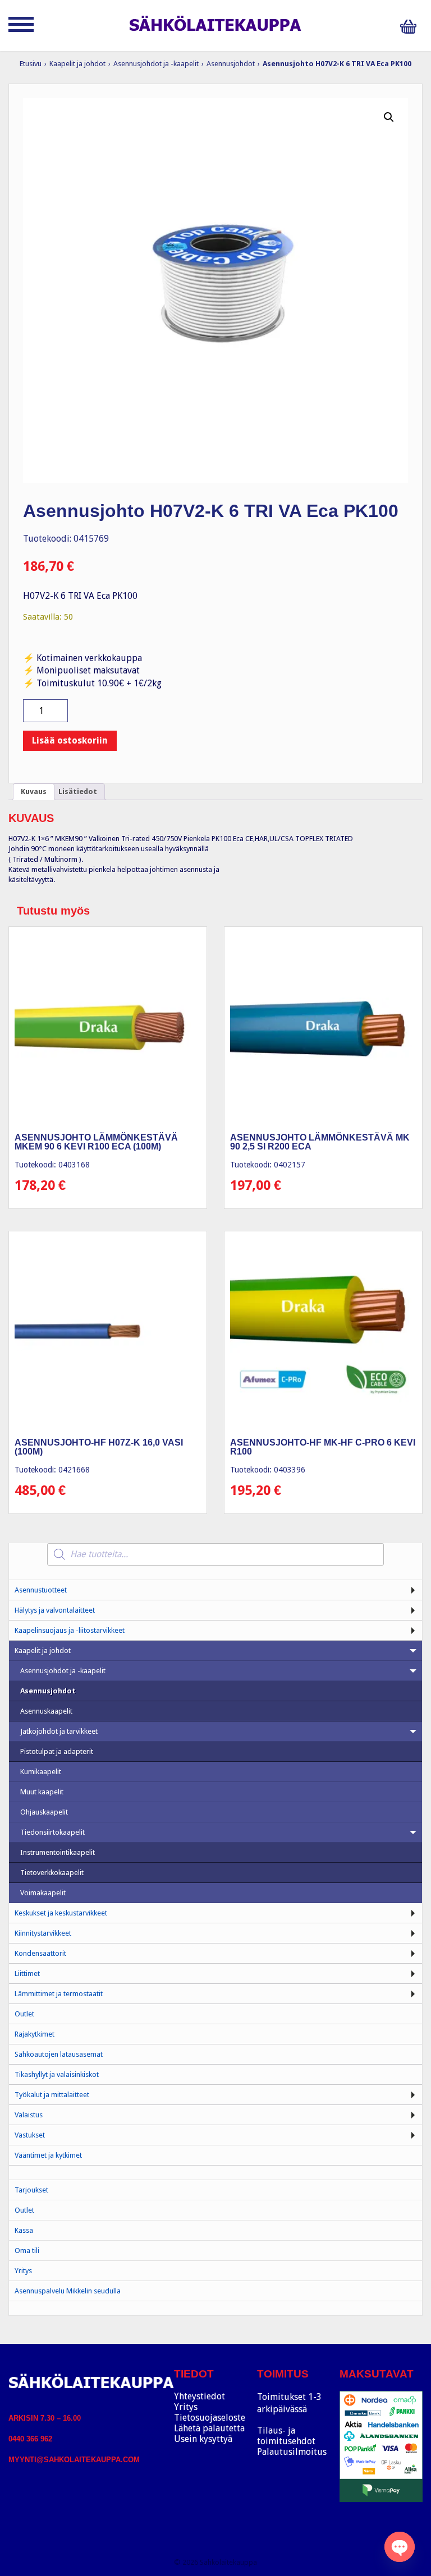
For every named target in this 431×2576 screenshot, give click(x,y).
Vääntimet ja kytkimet (48, 2155)
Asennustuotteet (41, 1590)
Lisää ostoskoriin (70, 740)
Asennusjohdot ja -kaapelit (156, 64)
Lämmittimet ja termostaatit (59, 1994)
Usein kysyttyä (203, 2439)
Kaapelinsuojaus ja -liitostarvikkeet (70, 1630)
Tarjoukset (31, 2190)
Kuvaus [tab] (34, 791)
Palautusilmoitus (292, 2452)
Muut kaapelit (42, 1792)
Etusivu (31, 64)
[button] (389, 117)
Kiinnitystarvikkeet (43, 1933)
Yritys (23, 2271)
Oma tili (27, 2250)
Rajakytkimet (35, 2034)
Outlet (24, 2014)
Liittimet (27, 1973)
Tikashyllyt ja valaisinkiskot (57, 2074)
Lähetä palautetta (209, 2428)
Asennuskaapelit (46, 1711)
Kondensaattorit (40, 1953)
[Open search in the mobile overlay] (215, 1554)
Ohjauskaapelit (44, 1812)
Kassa (24, 2230)
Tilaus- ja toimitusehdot (286, 2436)
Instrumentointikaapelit (58, 1852)
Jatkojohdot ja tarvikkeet (59, 1731)
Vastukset (30, 2135)
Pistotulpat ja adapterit (57, 1751)
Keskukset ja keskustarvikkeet (61, 1913)
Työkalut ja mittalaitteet (52, 2095)
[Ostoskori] (411, 27)
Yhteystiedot (200, 2396)
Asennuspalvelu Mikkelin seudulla (68, 2291)
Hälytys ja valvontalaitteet (55, 1610)
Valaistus (29, 2115)
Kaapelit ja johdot (77, 64)
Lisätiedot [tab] (78, 791)
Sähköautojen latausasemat (59, 2054)
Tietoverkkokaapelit (52, 1873)
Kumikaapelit (41, 1772)
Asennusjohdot (231, 64)
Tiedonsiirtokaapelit (52, 1832)
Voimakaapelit (43, 1893)
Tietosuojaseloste (210, 2418)
